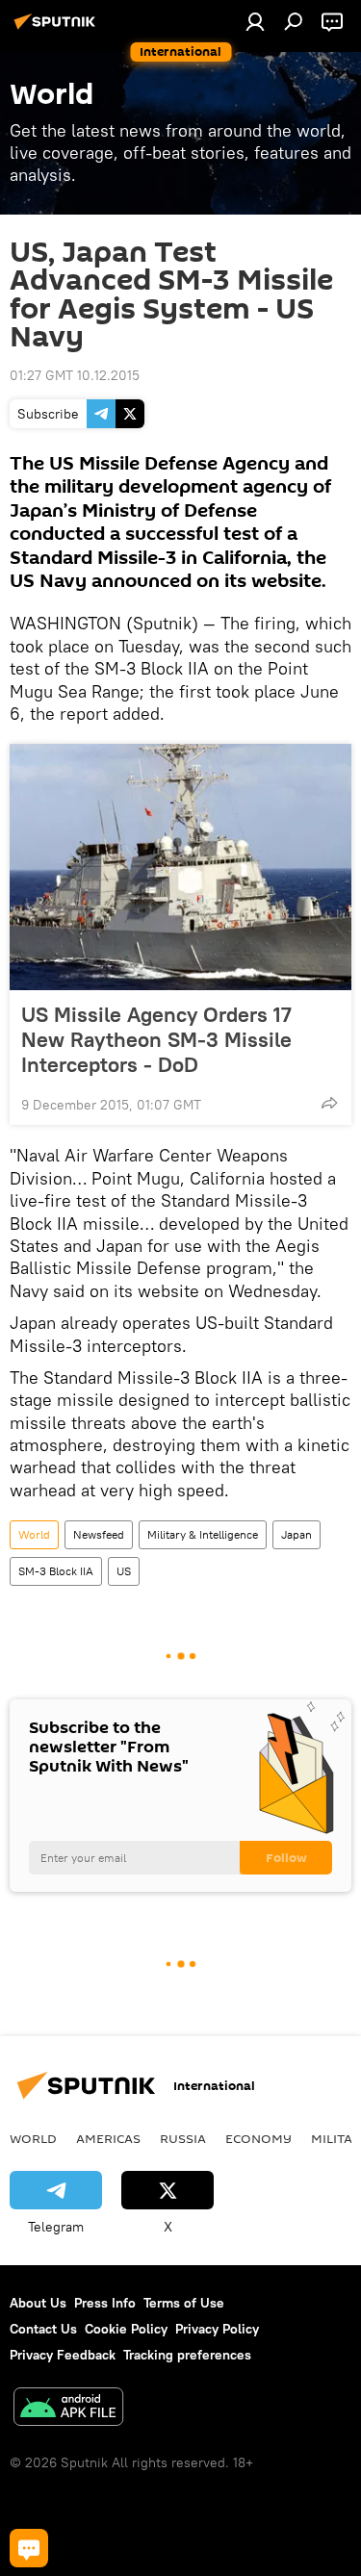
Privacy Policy (217, 2329)
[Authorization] (255, 21)
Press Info (105, 2303)
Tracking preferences (187, 2355)
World (34, 1534)
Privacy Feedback (63, 2355)
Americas (108, 2138)
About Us (38, 2303)
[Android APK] (68, 2409)
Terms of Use (184, 2303)
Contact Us (43, 2329)
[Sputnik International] (58, 29)
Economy (258, 2138)
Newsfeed (99, 1534)
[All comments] (29, 2548)
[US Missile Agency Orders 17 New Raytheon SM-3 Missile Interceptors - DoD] (180, 867)
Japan (297, 1534)
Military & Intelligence (203, 1534)
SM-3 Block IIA (56, 1571)
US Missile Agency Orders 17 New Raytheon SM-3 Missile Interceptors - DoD (156, 1039)
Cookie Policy (126, 2329)
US (124, 1571)
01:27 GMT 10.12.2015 (75, 375)
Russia (183, 2138)
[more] (329, 1103)
